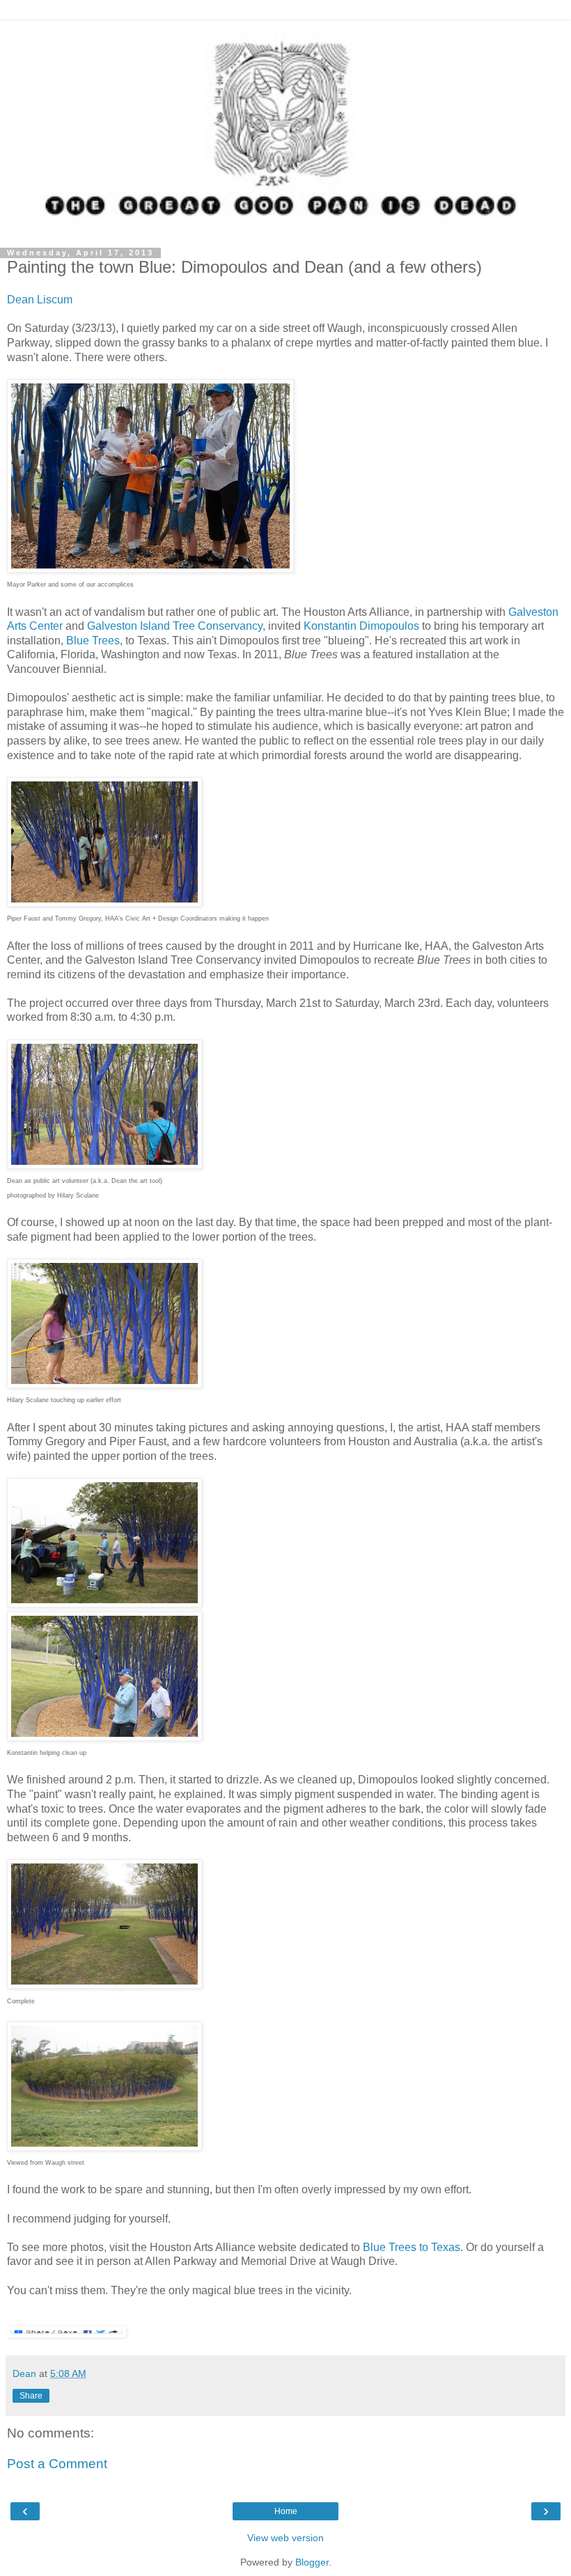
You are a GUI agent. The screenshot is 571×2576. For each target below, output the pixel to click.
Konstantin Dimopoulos (361, 626)
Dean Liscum (40, 300)
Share (31, 2396)
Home (286, 2511)
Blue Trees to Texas (412, 2247)
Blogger (312, 2562)
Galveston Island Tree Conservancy (175, 626)
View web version (285, 2538)
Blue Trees (93, 641)
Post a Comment (57, 2464)
